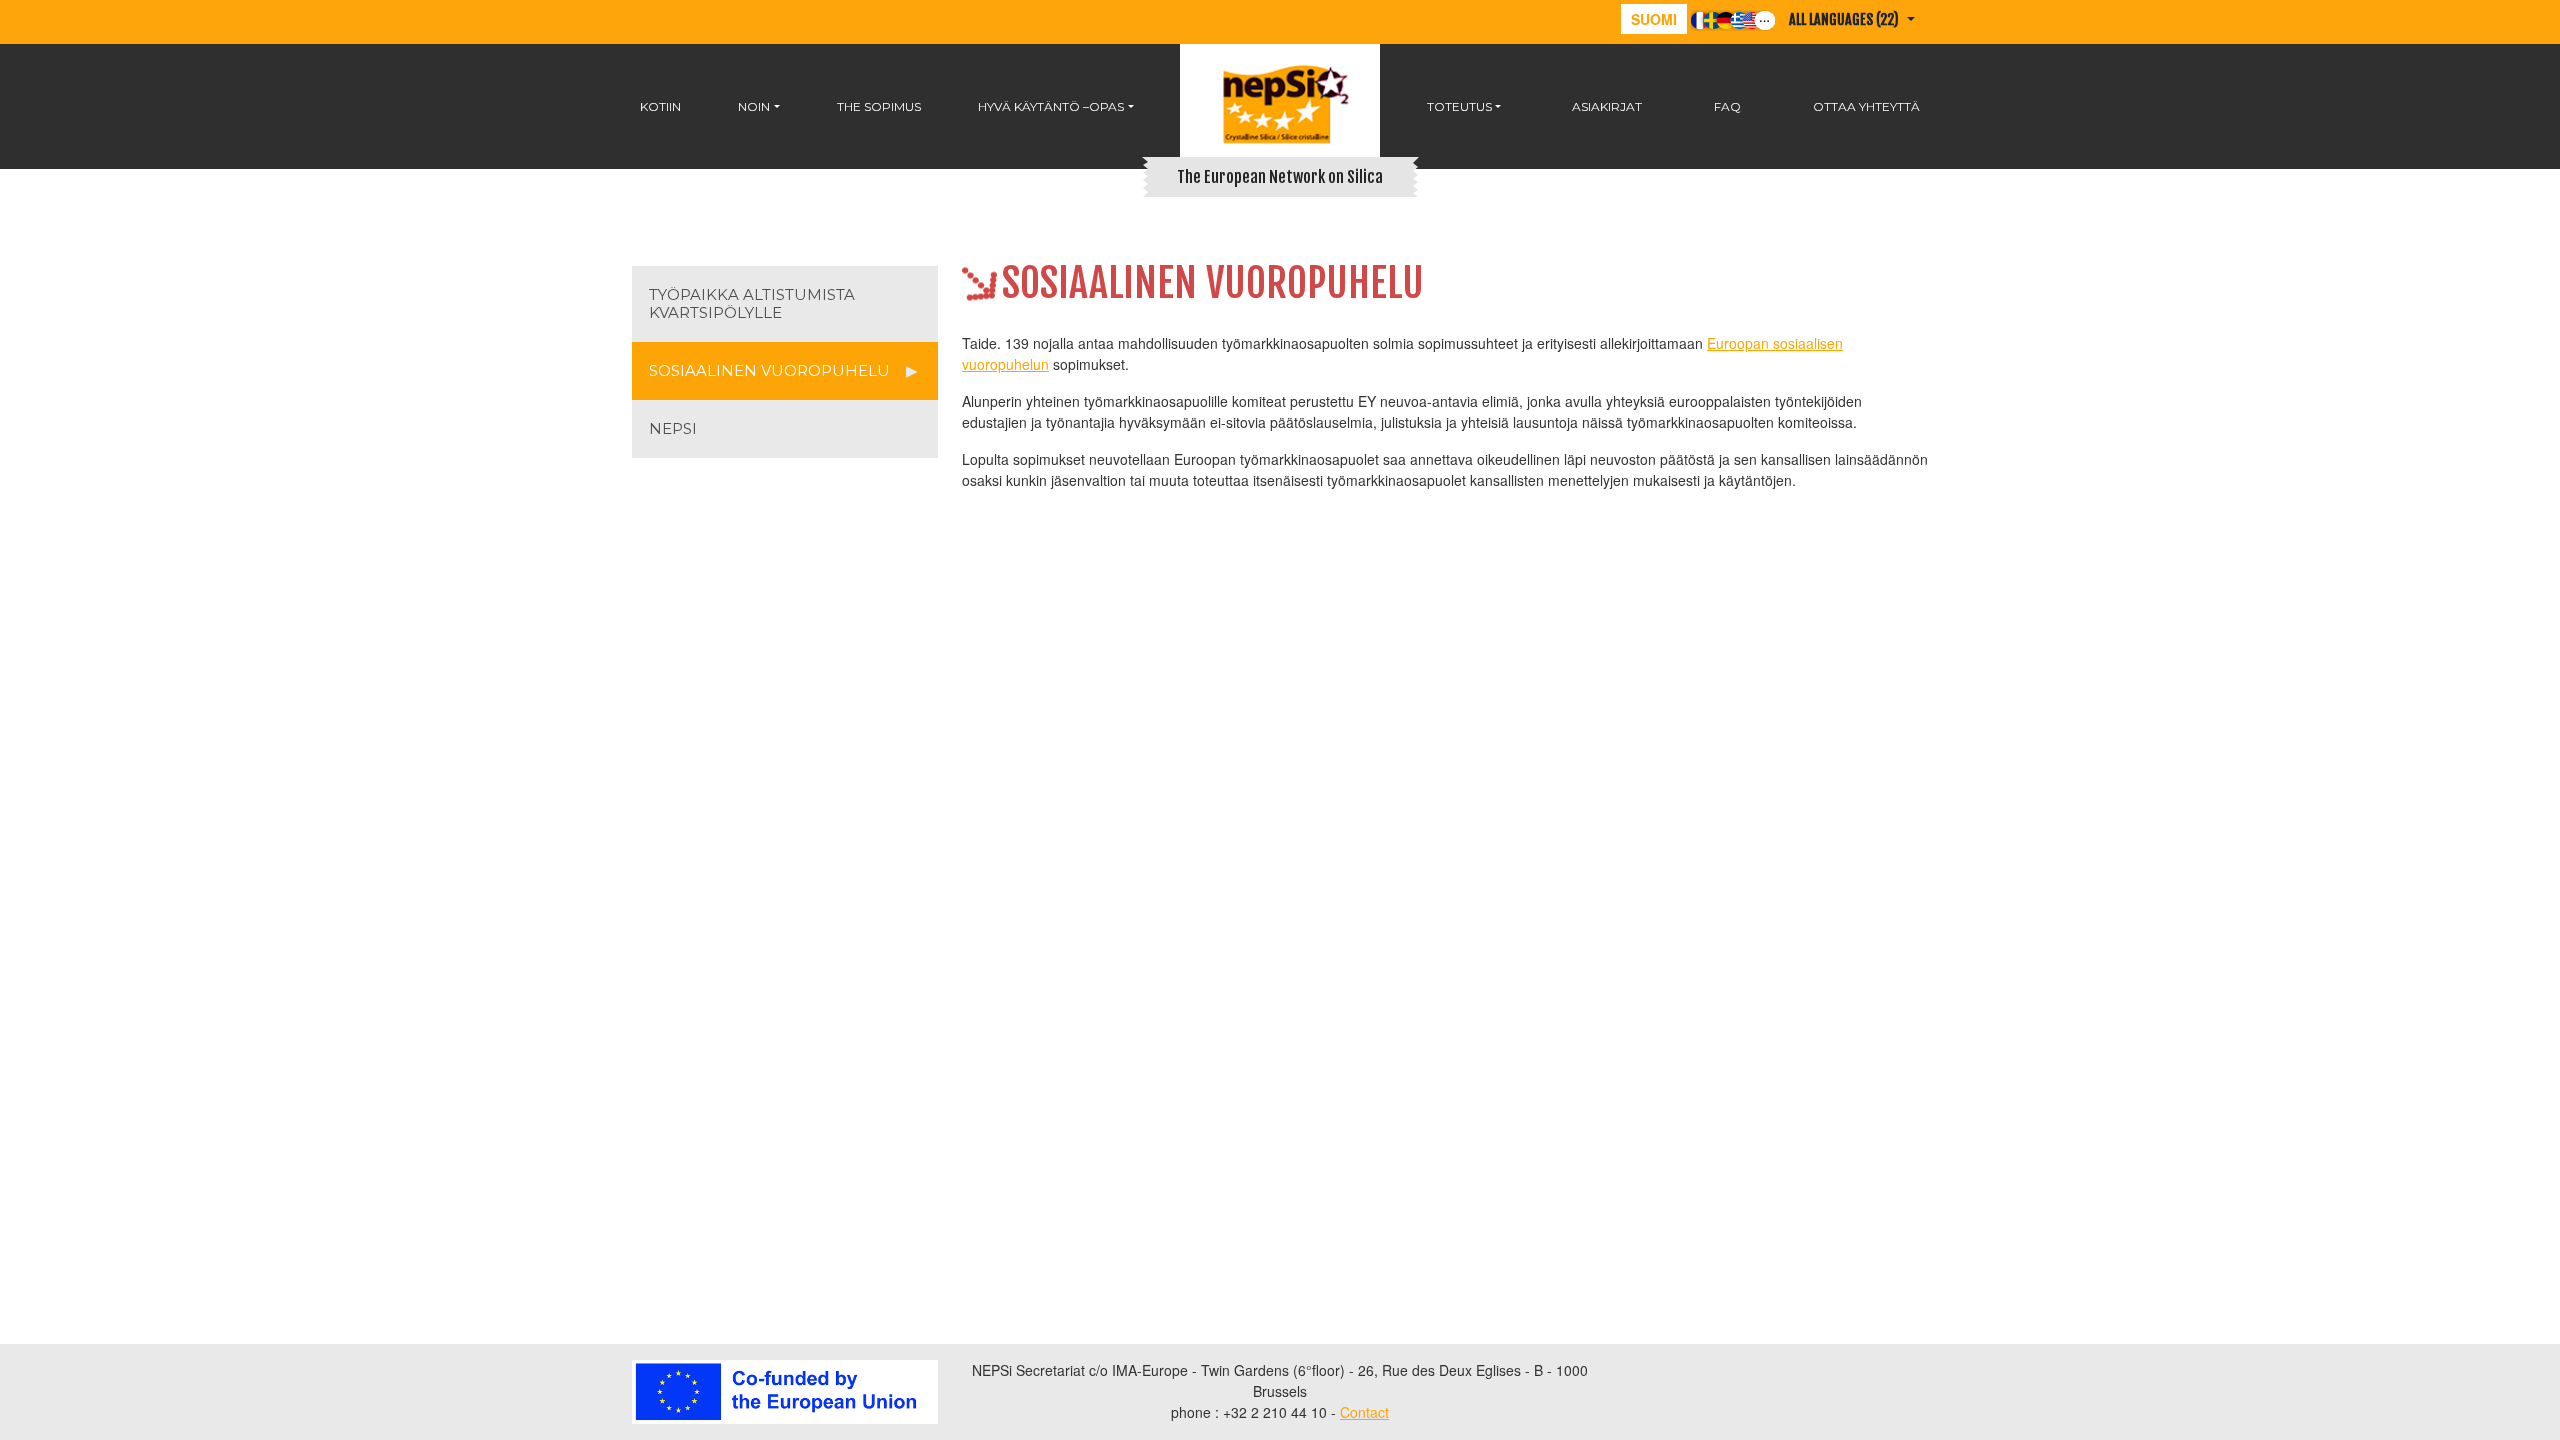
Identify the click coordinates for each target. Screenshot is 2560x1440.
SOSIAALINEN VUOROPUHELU (769, 370)
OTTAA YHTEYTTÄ (1866, 106)
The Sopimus (879, 106)
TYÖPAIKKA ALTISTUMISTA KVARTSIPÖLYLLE (752, 303)
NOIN (754, 106)
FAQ (1727, 106)
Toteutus (1459, 106)
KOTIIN (660, 106)
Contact (1364, 1412)
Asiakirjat (1607, 106)
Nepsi (673, 428)
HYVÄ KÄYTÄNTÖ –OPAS (1051, 106)
